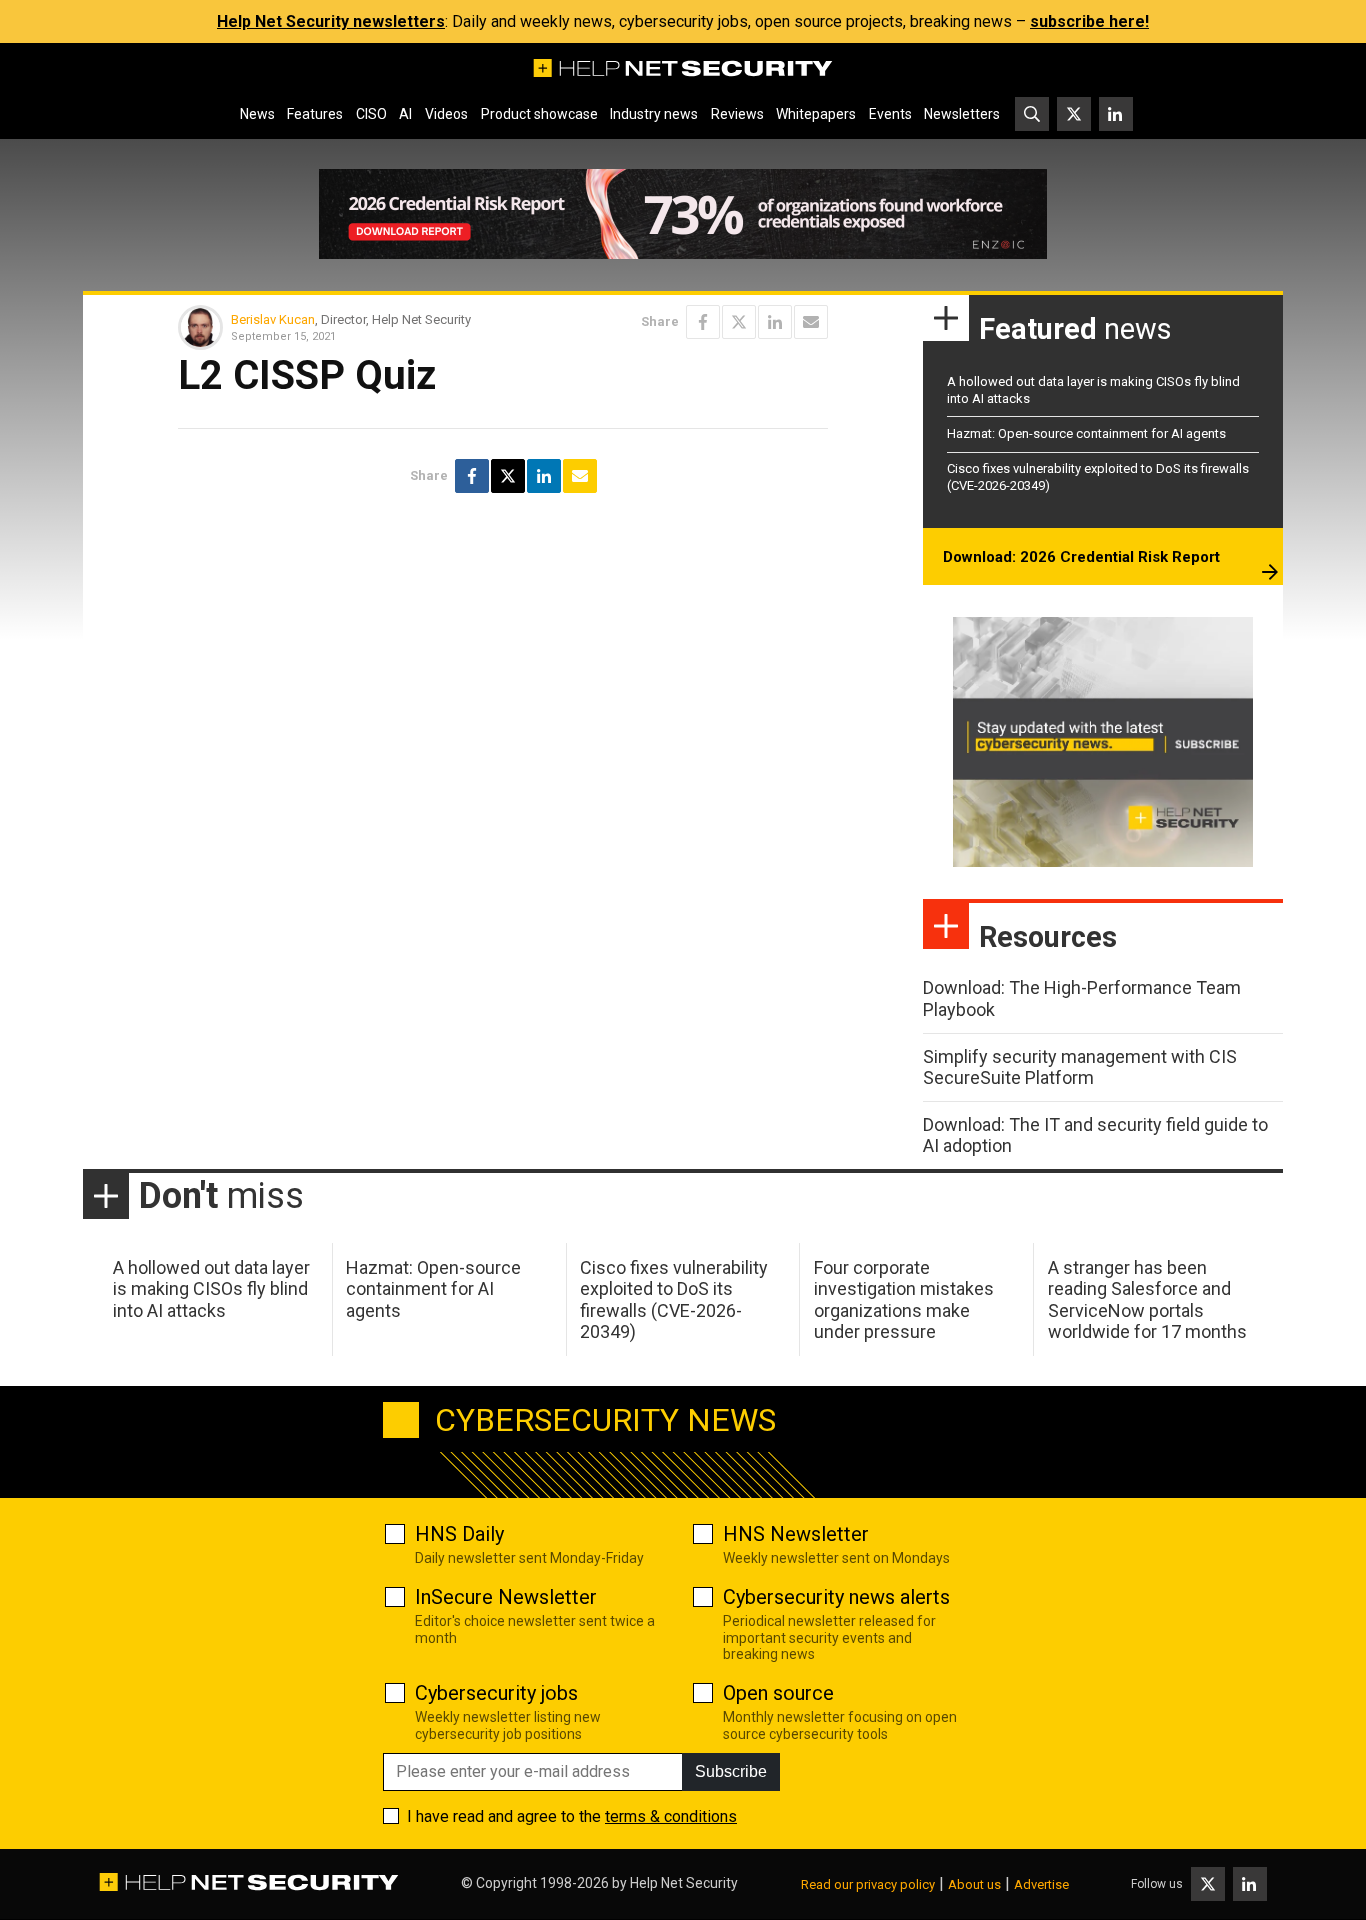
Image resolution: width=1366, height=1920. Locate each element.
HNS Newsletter (796, 1534)
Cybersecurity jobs (496, 1693)
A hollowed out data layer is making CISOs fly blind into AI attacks (211, 1289)
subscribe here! (1089, 21)
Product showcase (539, 114)
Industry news (654, 114)
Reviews (737, 114)
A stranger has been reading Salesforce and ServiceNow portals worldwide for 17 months (1147, 1300)
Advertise (1041, 1884)
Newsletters (962, 114)
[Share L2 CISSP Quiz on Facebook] (703, 322)
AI (405, 114)
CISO (371, 114)
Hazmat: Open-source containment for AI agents (1086, 433)
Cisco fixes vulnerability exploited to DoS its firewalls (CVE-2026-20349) (674, 1300)
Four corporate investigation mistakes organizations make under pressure (904, 1300)
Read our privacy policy (868, 1884)
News (257, 114)
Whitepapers (816, 114)
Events (890, 114)
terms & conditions (671, 1816)
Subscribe (731, 1771)
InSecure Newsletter (506, 1597)
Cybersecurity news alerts (836, 1597)
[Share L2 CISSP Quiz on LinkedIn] (775, 322)
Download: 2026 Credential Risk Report (1081, 557)
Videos (446, 114)
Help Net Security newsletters (331, 21)
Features (315, 114)
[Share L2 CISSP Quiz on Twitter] (739, 322)
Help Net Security (684, 1883)
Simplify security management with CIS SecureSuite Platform (1080, 1067)
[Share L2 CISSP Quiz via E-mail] (811, 322)
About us (974, 1884)
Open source (778, 1693)
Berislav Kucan (273, 319)
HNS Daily (459, 1534)
